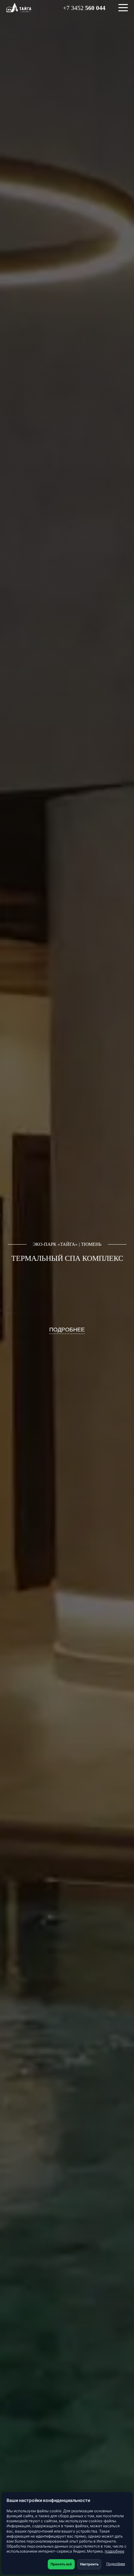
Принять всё (61, 2564)
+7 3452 (84, 8)
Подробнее (116, 2564)
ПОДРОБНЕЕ (67, 1330)
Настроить (89, 2564)
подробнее (115, 2551)
